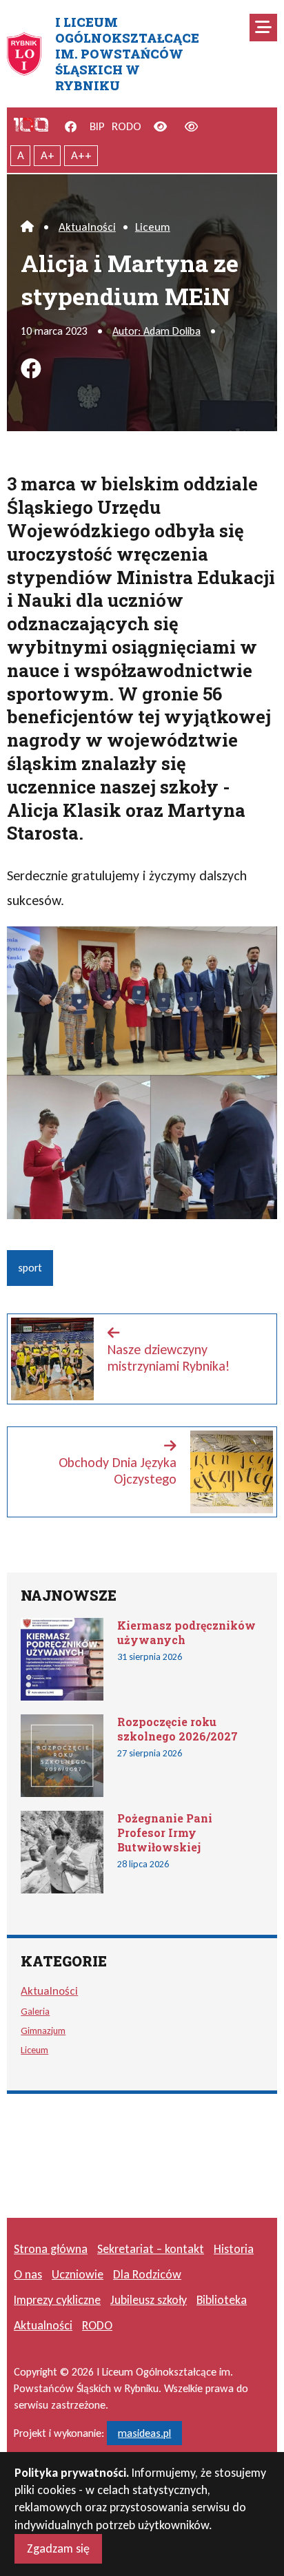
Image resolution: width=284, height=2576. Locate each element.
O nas (28, 2274)
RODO (126, 126)
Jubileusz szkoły (149, 2300)
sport (30, 1268)
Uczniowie (78, 2274)
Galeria (35, 2011)
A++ (81, 155)
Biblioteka (222, 2300)
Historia (234, 2249)
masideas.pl (144, 2433)
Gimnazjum (43, 2030)
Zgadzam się (58, 2548)
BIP (97, 126)
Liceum (153, 227)
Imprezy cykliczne (57, 2300)
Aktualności (87, 227)
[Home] (27, 227)
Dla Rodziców (147, 2274)
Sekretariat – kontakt (151, 2249)
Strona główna (51, 2249)
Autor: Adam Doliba (156, 331)
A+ (48, 155)
